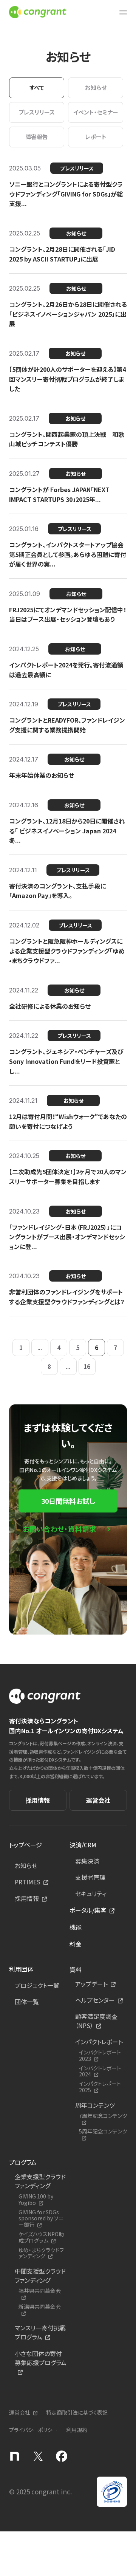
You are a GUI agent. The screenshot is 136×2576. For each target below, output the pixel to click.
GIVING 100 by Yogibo (36, 2200)
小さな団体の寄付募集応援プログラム (41, 2358)
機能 (76, 1927)
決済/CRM (83, 1845)
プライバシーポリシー (33, 2430)
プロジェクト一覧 (37, 1985)
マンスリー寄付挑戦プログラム (40, 2332)
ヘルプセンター (95, 2000)
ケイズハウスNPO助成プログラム (41, 2237)
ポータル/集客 (88, 1910)
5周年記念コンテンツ (103, 2132)
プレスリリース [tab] (37, 112)
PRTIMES (28, 1882)
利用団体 (21, 1969)
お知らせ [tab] (96, 87)
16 (87, 1366)
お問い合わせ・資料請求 (59, 1529)
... (40, 1347)
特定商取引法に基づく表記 (77, 2412)
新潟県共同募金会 (40, 2307)
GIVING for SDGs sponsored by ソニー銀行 (41, 2218)
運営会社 (98, 1800)
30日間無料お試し (68, 1501)
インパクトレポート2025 (100, 2087)
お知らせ (26, 1865)
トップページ (25, 1845)
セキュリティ (91, 1893)
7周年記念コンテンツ (103, 2116)
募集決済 (87, 1861)
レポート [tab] (96, 137)
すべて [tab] (37, 87)
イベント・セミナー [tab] (96, 112)
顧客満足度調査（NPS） (96, 2021)
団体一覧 (27, 2002)
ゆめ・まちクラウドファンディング (41, 2253)
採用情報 (38, 1800)
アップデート (91, 1984)
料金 (76, 1944)
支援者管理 (90, 1877)
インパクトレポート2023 (100, 2056)
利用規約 (77, 2430)
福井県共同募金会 (40, 2291)
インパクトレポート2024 (100, 2071)
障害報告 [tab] (37, 137)
